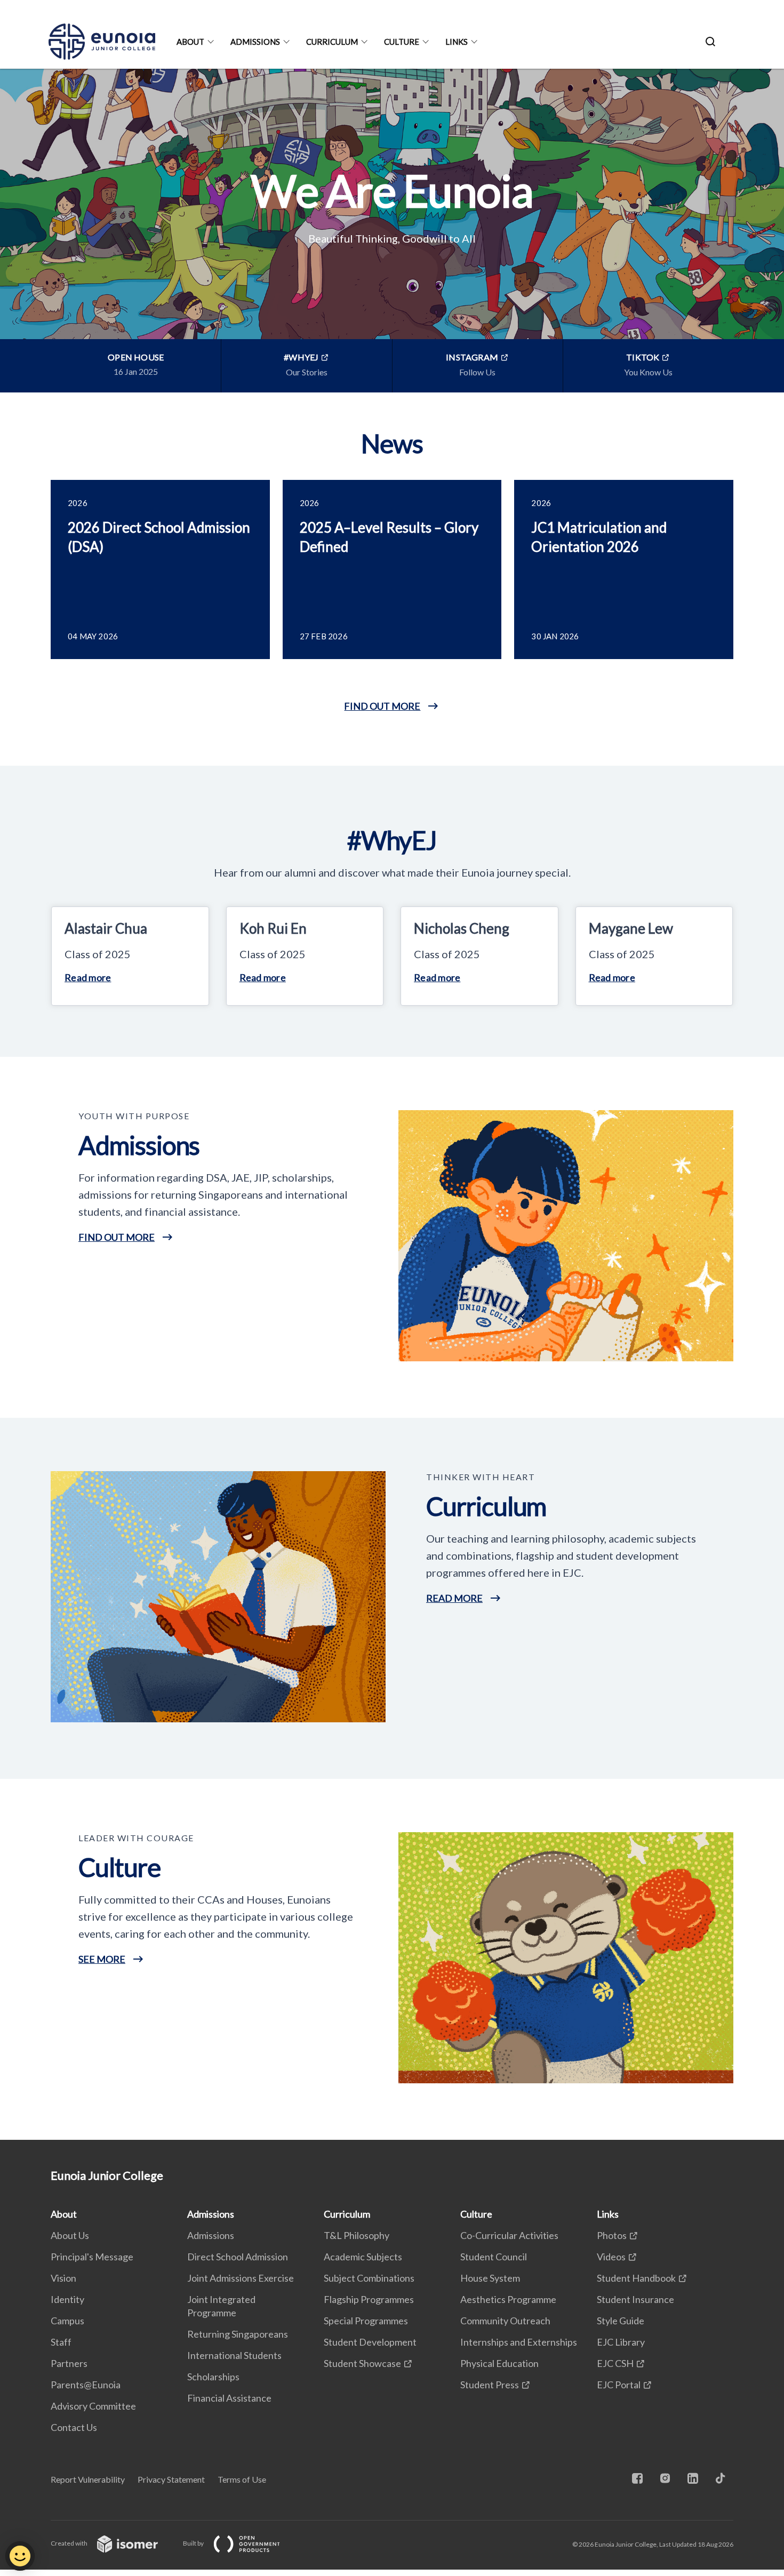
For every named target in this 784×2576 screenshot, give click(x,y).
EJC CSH (615, 2363)
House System (490, 2278)
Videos (611, 2257)
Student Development (370, 2342)
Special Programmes (366, 2321)
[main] (392, 1104)
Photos (612, 2235)
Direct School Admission (238, 2257)
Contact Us (74, 2427)
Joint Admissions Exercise (241, 2278)
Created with (70, 2543)
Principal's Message (92, 2257)
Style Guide (621, 2321)
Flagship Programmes (369, 2299)
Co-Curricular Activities (509, 2235)
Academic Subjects (363, 2257)
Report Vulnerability (88, 2479)
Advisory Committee (93, 2406)
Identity (67, 2299)
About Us (70, 2235)
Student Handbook (636, 2278)
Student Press (490, 2385)
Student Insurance (635, 2299)
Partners (69, 2363)
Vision (63, 2278)
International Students (234, 2355)
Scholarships (213, 2377)
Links (457, 42)
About (190, 42)
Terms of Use (242, 2479)
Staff (61, 2342)
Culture (402, 42)
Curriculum (332, 42)
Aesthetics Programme (508, 2299)
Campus (67, 2321)
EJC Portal (619, 2385)
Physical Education (499, 2363)
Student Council (494, 2257)
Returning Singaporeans (238, 2334)
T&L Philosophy (357, 2235)
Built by (194, 2543)
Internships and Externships (519, 2342)
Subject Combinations (369, 2278)
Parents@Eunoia (86, 2385)
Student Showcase (362, 2363)
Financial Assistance (229, 2398)
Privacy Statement (171, 2479)
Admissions (255, 42)
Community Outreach (505, 2321)
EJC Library (621, 2342)
